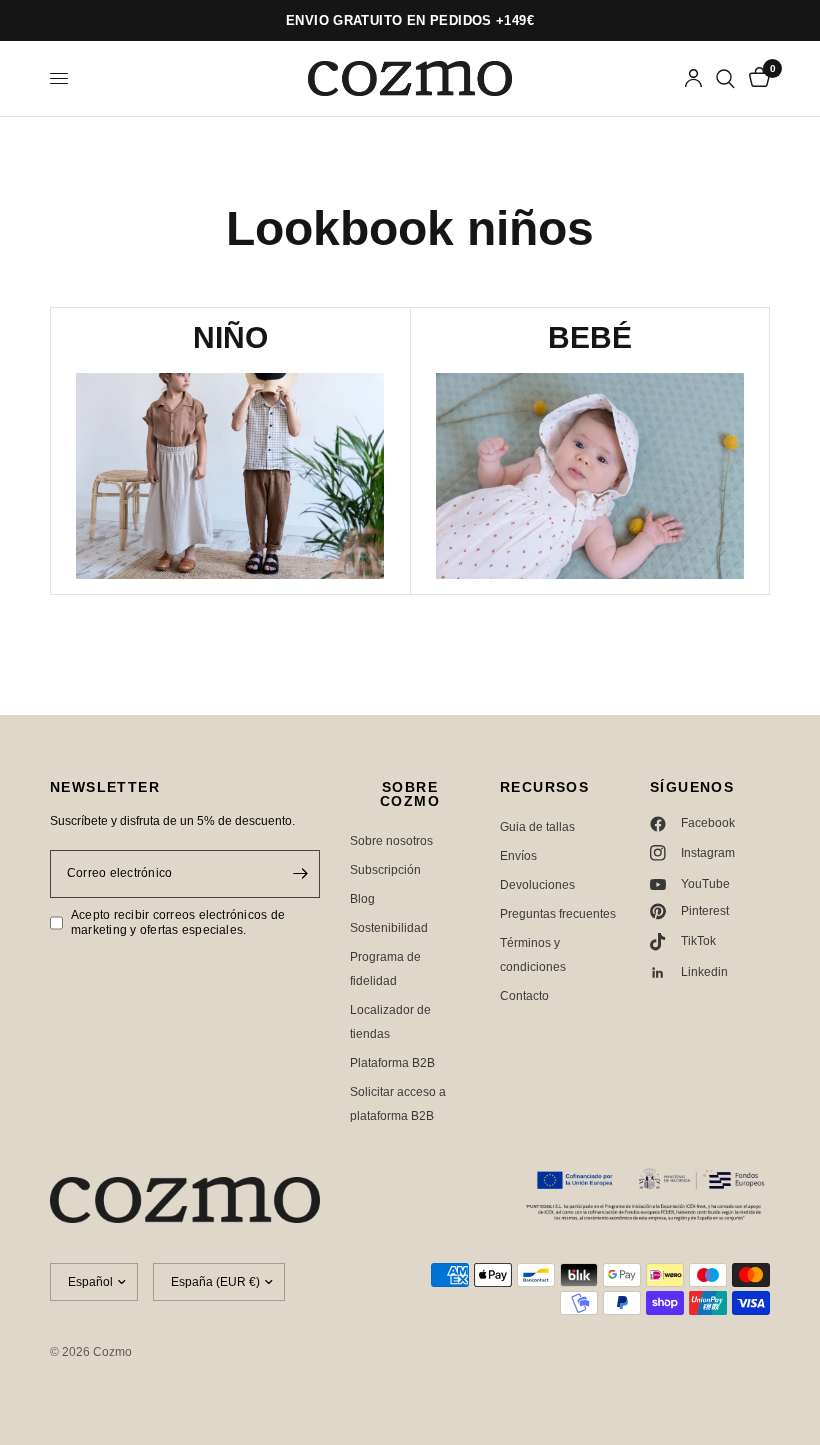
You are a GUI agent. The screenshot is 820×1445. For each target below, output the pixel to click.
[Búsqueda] (725, 78)
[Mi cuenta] (693, 78)
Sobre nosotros (391, 841)
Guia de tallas (537, 827)
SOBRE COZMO (410, 794)
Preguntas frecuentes (558, 914)
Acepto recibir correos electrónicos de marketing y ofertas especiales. (178, 922)
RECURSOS (544, 787)
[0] (756, 78)
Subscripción (385, 870)
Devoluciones (537, 885)
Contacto (524, 996)
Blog (362, 899)
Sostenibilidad (389, 928)
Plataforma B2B (392, 1063)
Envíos (518, 856)
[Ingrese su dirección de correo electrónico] (300, 874)
